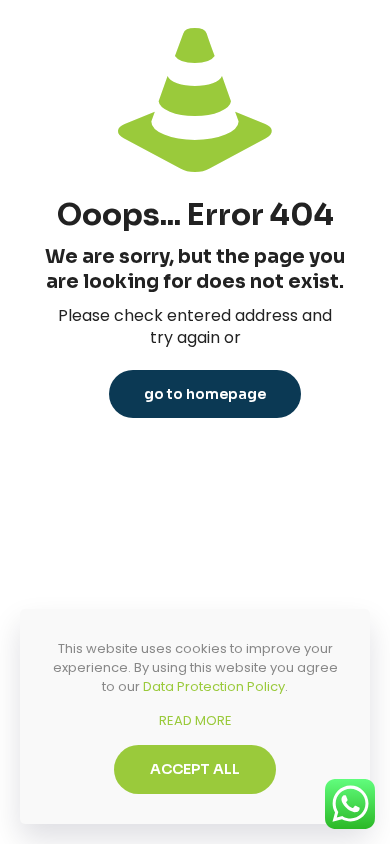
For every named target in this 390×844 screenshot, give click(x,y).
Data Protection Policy (214, 686)
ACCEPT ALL (195, 769)
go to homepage (205, 394)
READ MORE (195, 720)
